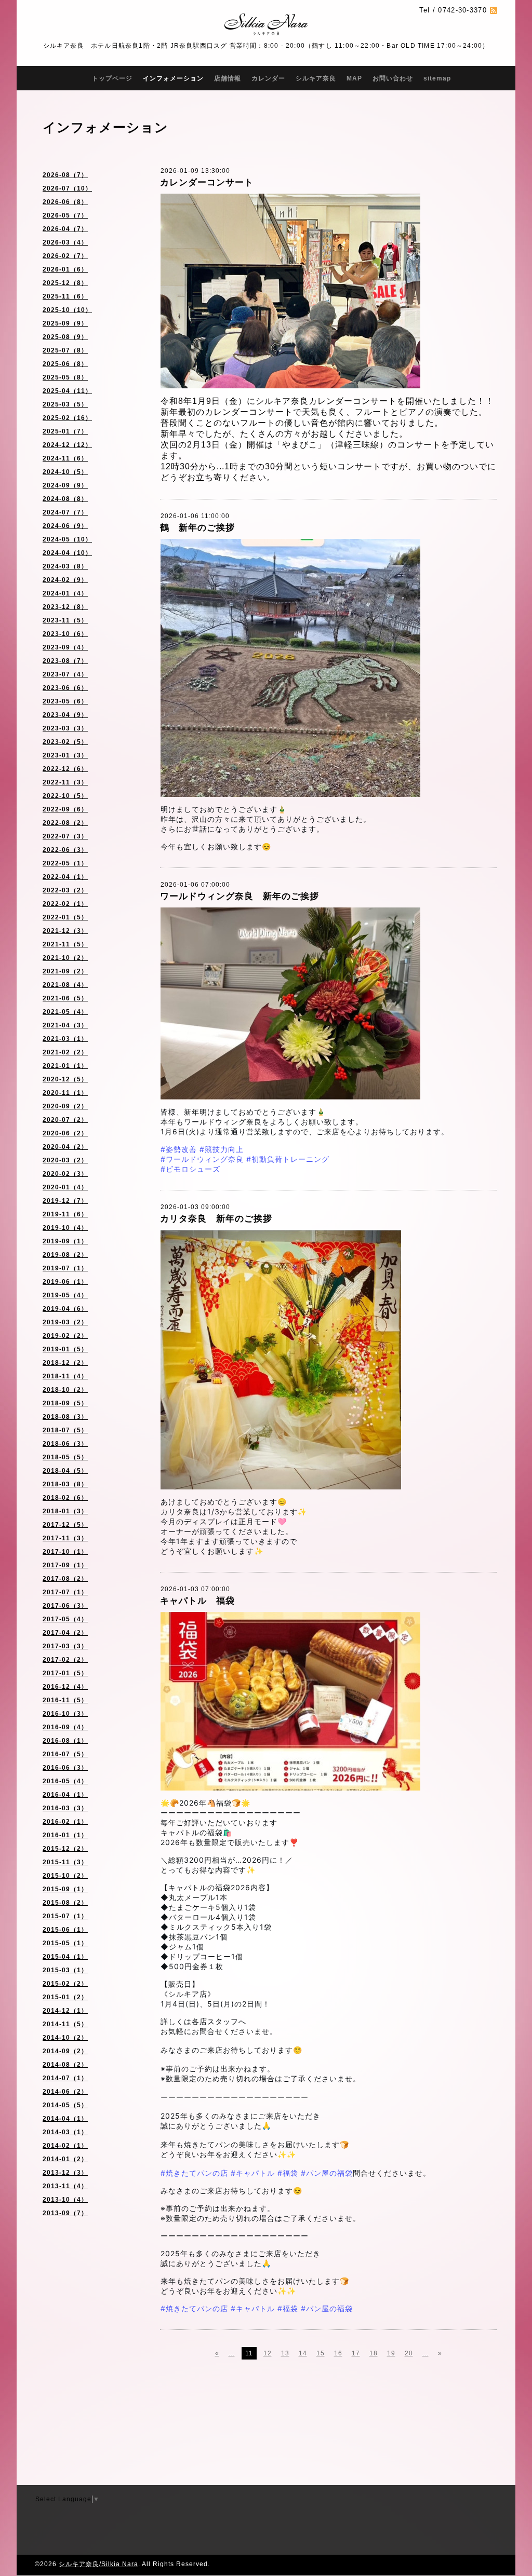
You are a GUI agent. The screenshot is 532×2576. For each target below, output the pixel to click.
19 (391, 2353)
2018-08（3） (65, 1417)
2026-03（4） (65, 242)
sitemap (437, 78)
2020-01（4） (65, 1187)
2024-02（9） (65, 580)
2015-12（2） (65, 1849)
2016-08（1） (65, 1741)
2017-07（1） (65, 1592)
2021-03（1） (65, 1039)
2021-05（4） (65, 1012)
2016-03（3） (65, 1808)
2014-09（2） (65, 2051)
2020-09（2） (65, 1106)
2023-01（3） (65, 755)
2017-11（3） (65, 1538)
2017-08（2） (65, 1579)
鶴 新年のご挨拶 (197, 528)
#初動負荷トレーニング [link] (288, 1159)
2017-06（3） (65, 1606)
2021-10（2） (65, 958)
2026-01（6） (65, 269)
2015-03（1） (65, 1970)
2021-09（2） (65, 971)
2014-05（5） (65, 2105)
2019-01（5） (65, 1349)
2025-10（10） (67, 310)
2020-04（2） (65, 1147)
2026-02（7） (65, 256)
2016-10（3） (65, 1714)
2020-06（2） (65, 1133)
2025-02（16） (67, 418)
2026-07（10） (67, 188)
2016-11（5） (65, 1700)
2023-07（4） (65, 674)
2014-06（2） (65, 2092)
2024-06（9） (65, 526)
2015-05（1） (65, 1943)
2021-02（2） (65, 1052)
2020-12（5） (65, 1079)
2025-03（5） (65, 404)
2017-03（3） (65, 1646)
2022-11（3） (65, 782)
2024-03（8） (65, 566)
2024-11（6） (65, 458)
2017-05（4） (65, 1619)
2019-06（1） (65, 1282)
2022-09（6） (65, 809)
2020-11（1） (65, 1093)
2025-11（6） (65, 296)
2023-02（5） (65, 742)
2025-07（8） (65, 350)
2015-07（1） (65, 1916)
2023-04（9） (65, 715)
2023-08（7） (65, 661)
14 (303, 2353)
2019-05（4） (65, 1295)
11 (249, 2353)
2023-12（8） (65, 607)
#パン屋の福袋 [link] (327, 2173)
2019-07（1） (65, 1268)
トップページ (112, 78)
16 (338, 2353)
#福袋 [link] (288, 2173)
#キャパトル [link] (253, 2173)
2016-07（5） (65, 1754)
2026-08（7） (65, 175)
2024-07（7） (65, 512)
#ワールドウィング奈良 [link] (202, 1159)
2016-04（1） (65, 1795)
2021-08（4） (65, 985)
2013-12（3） (65, 2173)
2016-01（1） (65, 1835)
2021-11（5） (65, 944)
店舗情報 (228, 78)
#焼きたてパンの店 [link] (194, 2173)
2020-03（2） (65, 1160)
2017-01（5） (65, 1673)
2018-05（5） (65, 1457)
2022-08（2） (65, 823)
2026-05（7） (65, 215)
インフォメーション (173, 78)
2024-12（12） (67, 445)
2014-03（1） (65, 2132)
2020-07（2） (65, 1120)
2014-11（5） (65, 2024)
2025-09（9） (65, 323)
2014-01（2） (65, 2159)
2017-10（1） (65, 1552)
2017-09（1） (65, 1565)
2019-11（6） (65, 1214)
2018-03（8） (65, 1484)
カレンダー (268, 78)
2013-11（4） (65, 2186)
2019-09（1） (65, 1241)
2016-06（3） (65, 1768)
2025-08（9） (65, 337)
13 (285, 2353)
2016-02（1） (65, 1822)
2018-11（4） (65, 1376)
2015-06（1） (65, 1930)
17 (356, 2353)
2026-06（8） (65, 202)
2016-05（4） (65, 1781)
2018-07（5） (65, 1430)
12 (268, 2353)
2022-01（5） (65, 917)
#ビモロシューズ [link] (190, 1169)
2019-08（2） (65, 1255)
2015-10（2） (65, 1876)
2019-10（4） (65, 1228)
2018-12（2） (65, 1363)
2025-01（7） (65, 431)
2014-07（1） (65, 2078)
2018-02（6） (65, 1498)
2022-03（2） (65, 890)
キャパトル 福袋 (197, 1601)
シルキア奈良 (316, 78)
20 (409, 2353)
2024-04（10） (67, 553)
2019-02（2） (65, 1336)
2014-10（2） (65, 2038)
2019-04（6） (65, 1309)
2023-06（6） (65, 688)
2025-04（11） (67, 391)
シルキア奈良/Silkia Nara (98, 2564)
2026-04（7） (65, 229)
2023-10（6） (65, 634)
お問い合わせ (393, 78)
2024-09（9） (65, 485)
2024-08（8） (65, 499)
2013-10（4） (65, 2200)
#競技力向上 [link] (222, 1149)
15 (321, 2353)
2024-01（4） (65, 593)
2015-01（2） (65, 1997)
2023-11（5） (65, 620)
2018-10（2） (65, 1390)
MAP (354, 78)
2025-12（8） (65, 283)
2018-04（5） (65, 1471)
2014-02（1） (65, 2146)
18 (374, 2353)
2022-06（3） (65, 850)
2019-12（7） (65, 1201)
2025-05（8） (65, 377)
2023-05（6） (65, 701)
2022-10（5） (65, 796)
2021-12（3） (65, 931)
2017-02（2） (65, 1660)
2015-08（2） (65, 1903)
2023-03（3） (65, 728)
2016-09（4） (65, 1727)
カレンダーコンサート (207, 182)
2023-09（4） (65, 647)
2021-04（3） (65, 1025)
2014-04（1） (65, 2119)
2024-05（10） (67, 539)
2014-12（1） (65, 2011)
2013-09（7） (65, 2213)
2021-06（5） (65, 998)
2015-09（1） (65, 1889)
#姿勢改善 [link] (179, 1149)
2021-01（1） (65, 1066)
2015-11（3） (65, 1862)
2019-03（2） (65, 1322)
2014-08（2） (65, 2065)
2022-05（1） (65, 863)
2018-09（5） (65, 1403)
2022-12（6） (65, 769)
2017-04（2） (65, 1633)
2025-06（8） (65, 364)
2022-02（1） (65, 904)
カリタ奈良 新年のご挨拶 (216, 1219)
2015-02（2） (65, 1984)
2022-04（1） (65, 877)
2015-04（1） (65, 1957)
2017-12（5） (65, 1525)
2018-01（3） (65, 1511)
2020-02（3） (65, 1174)
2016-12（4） (65, 1687)
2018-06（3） (65, 1444)
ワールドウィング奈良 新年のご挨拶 (240, 896)
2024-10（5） (65, 472)
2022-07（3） (65, 836)
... (232, 2353)
